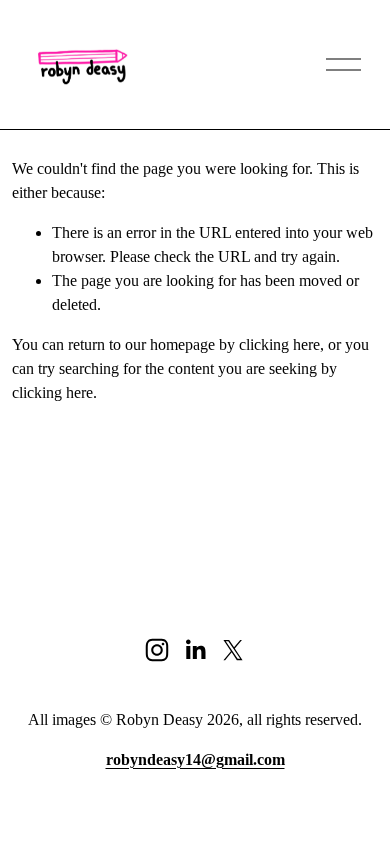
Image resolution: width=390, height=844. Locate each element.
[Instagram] (157, 650)
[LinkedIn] (195, 650)
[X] (233, 650)
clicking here (279, 344)
